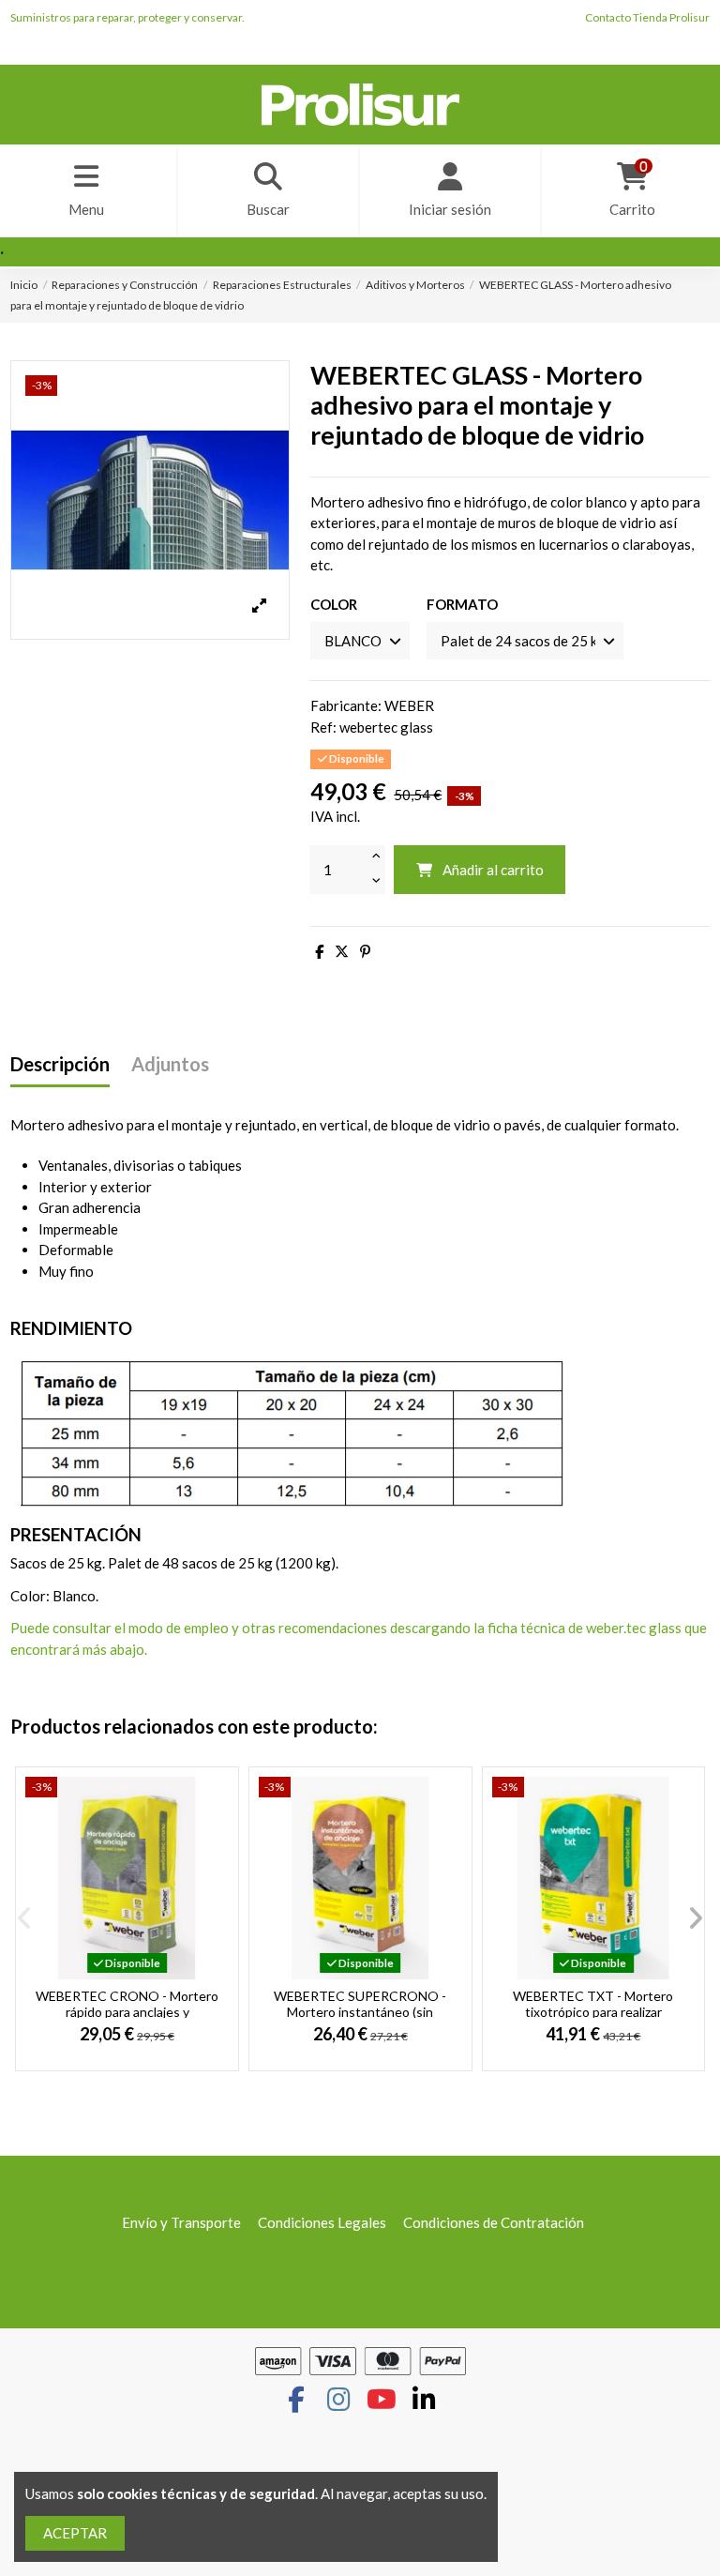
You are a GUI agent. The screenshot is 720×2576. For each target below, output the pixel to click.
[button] (24, 1918)
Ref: (323, 727)
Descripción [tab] (60, 1064)
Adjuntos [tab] (170, 1064)
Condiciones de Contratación (494, 2222)
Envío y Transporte (181, 2222)
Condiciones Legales (322, 2222)
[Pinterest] (365, 951)
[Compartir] (319, 951)
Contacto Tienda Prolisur (647, 17)
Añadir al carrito (493, 870)
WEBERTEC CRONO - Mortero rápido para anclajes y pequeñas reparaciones (127, 2012)
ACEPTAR (75, 2533)
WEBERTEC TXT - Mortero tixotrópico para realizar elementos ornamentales (593, 2012)
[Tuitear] (342, 951)
